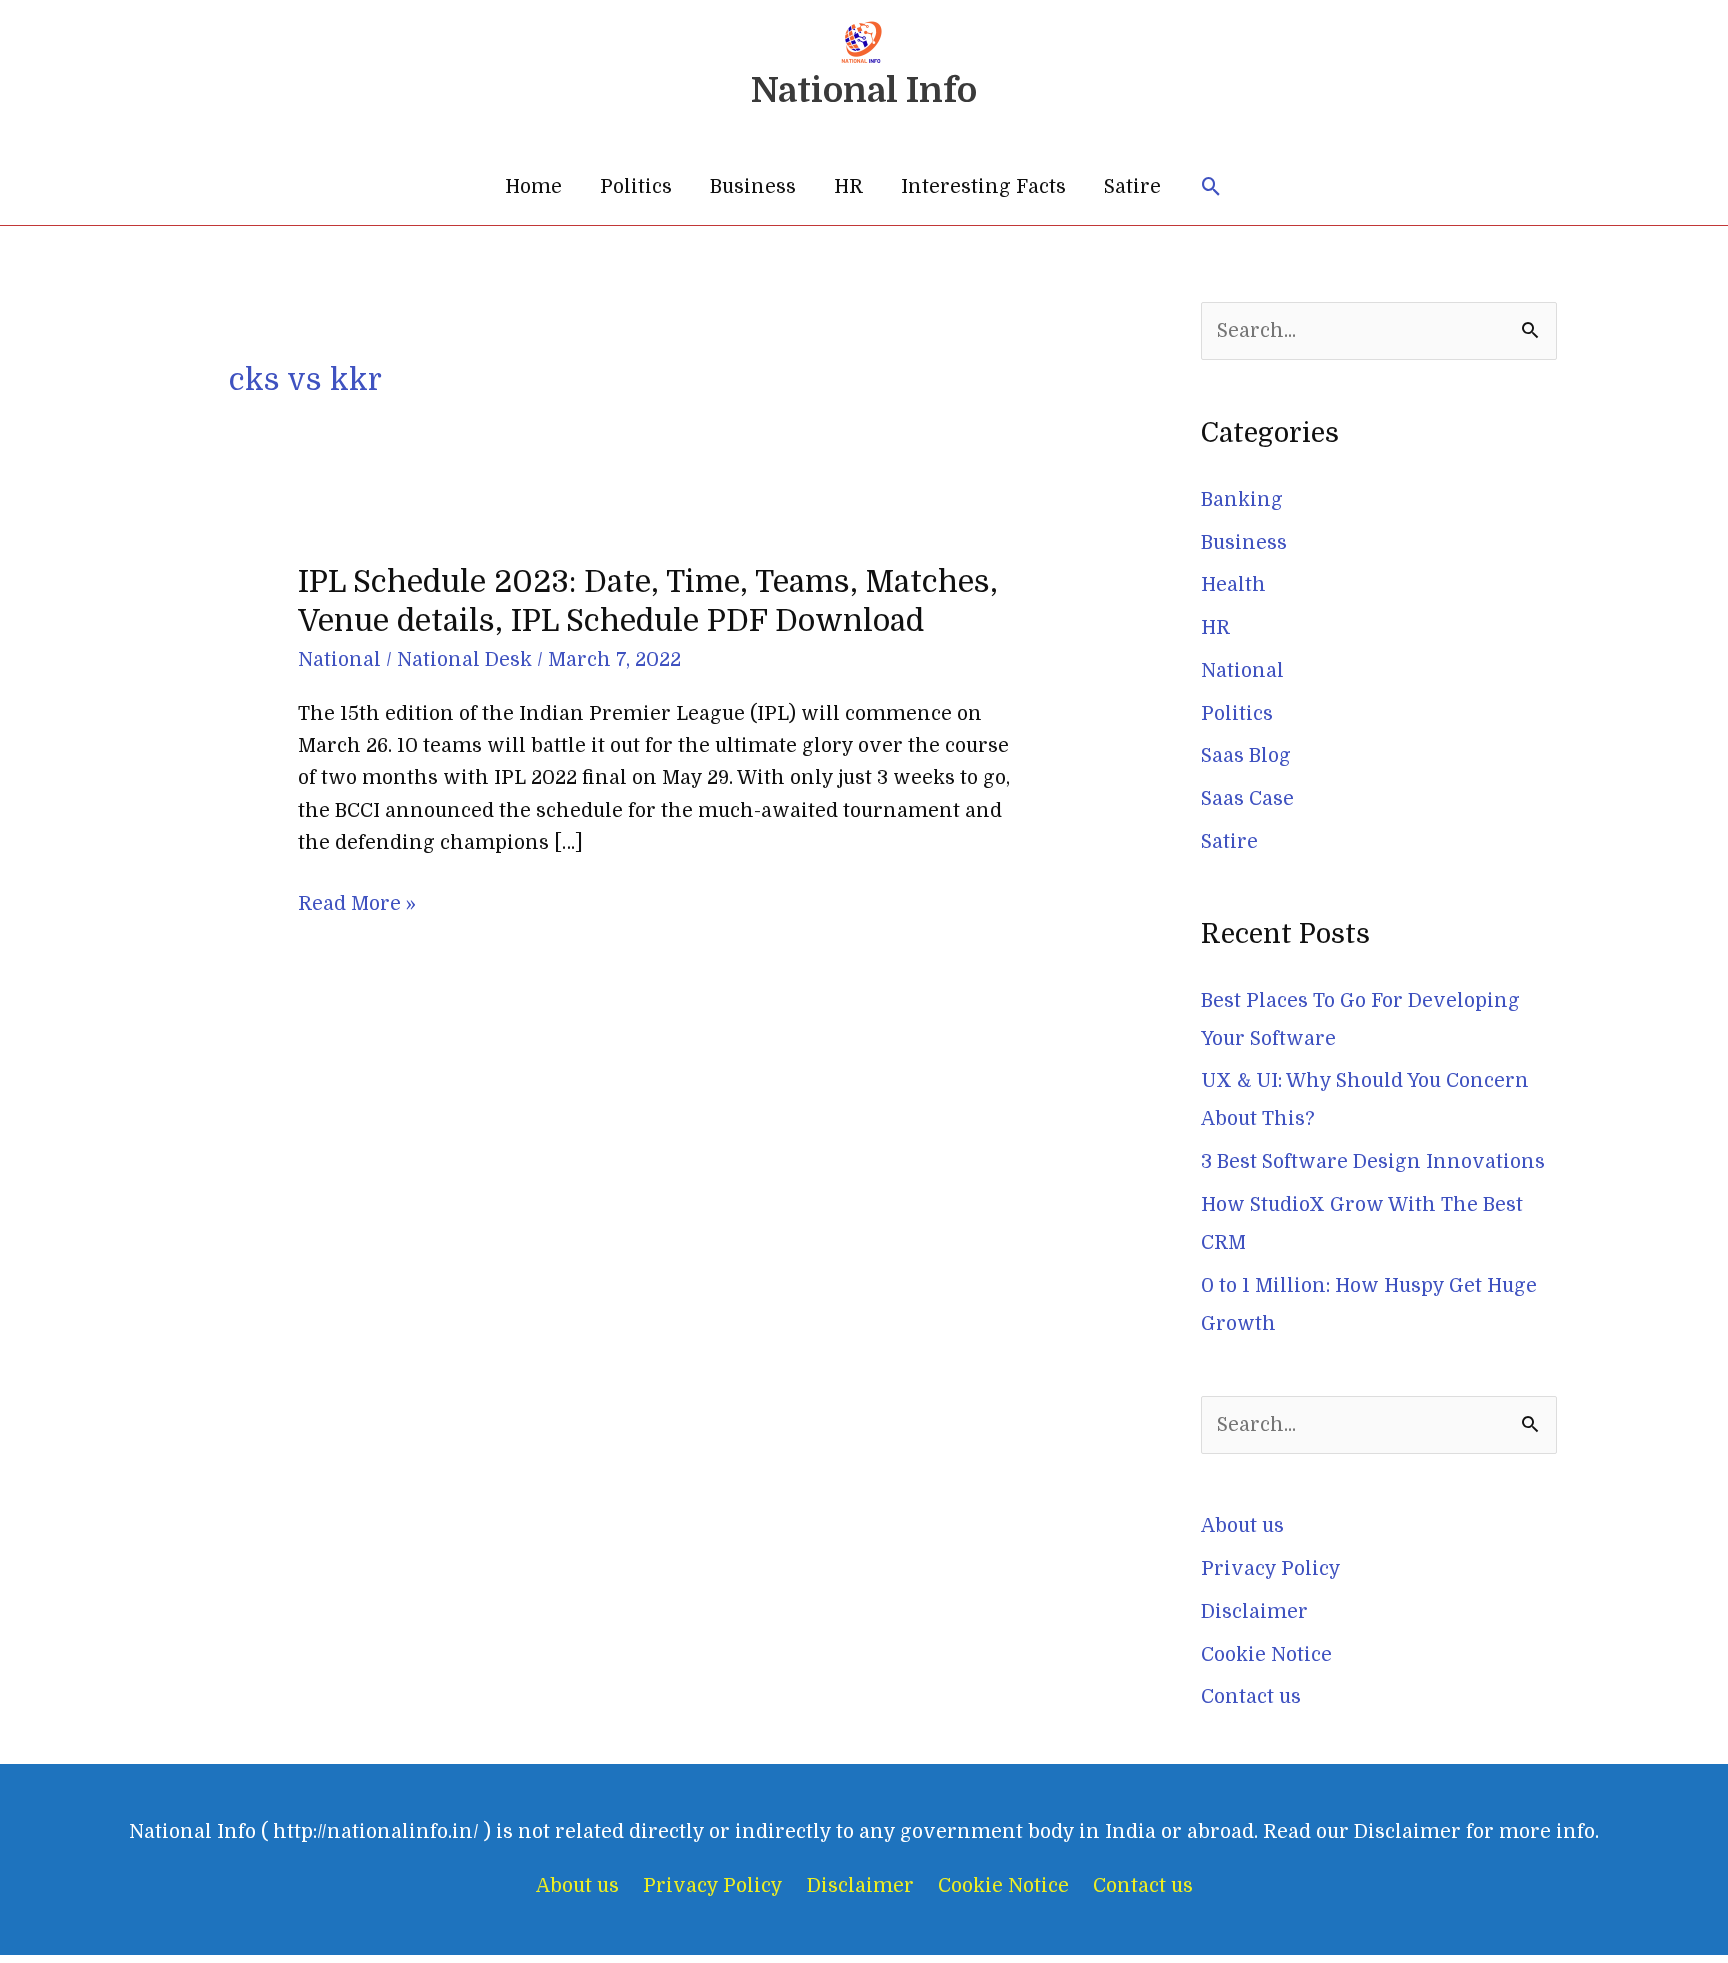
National (339, 660)
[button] (1211, 187)
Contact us (1251, 1697)
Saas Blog (1246, 756)
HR (848, 187)
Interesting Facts (983, 187)
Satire (1132, 187)
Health (1233, 585)
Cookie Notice (1266, 1655)
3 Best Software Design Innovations (1373, 1162)
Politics (636, 187)
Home (533, 187)
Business (753, 187)
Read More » (357, 904)
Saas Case (1247, 799)
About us (1242, 1526)
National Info (864, 90)
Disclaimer (1254, 1612)
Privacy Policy (1271, 1569)
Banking (1242, 500)
